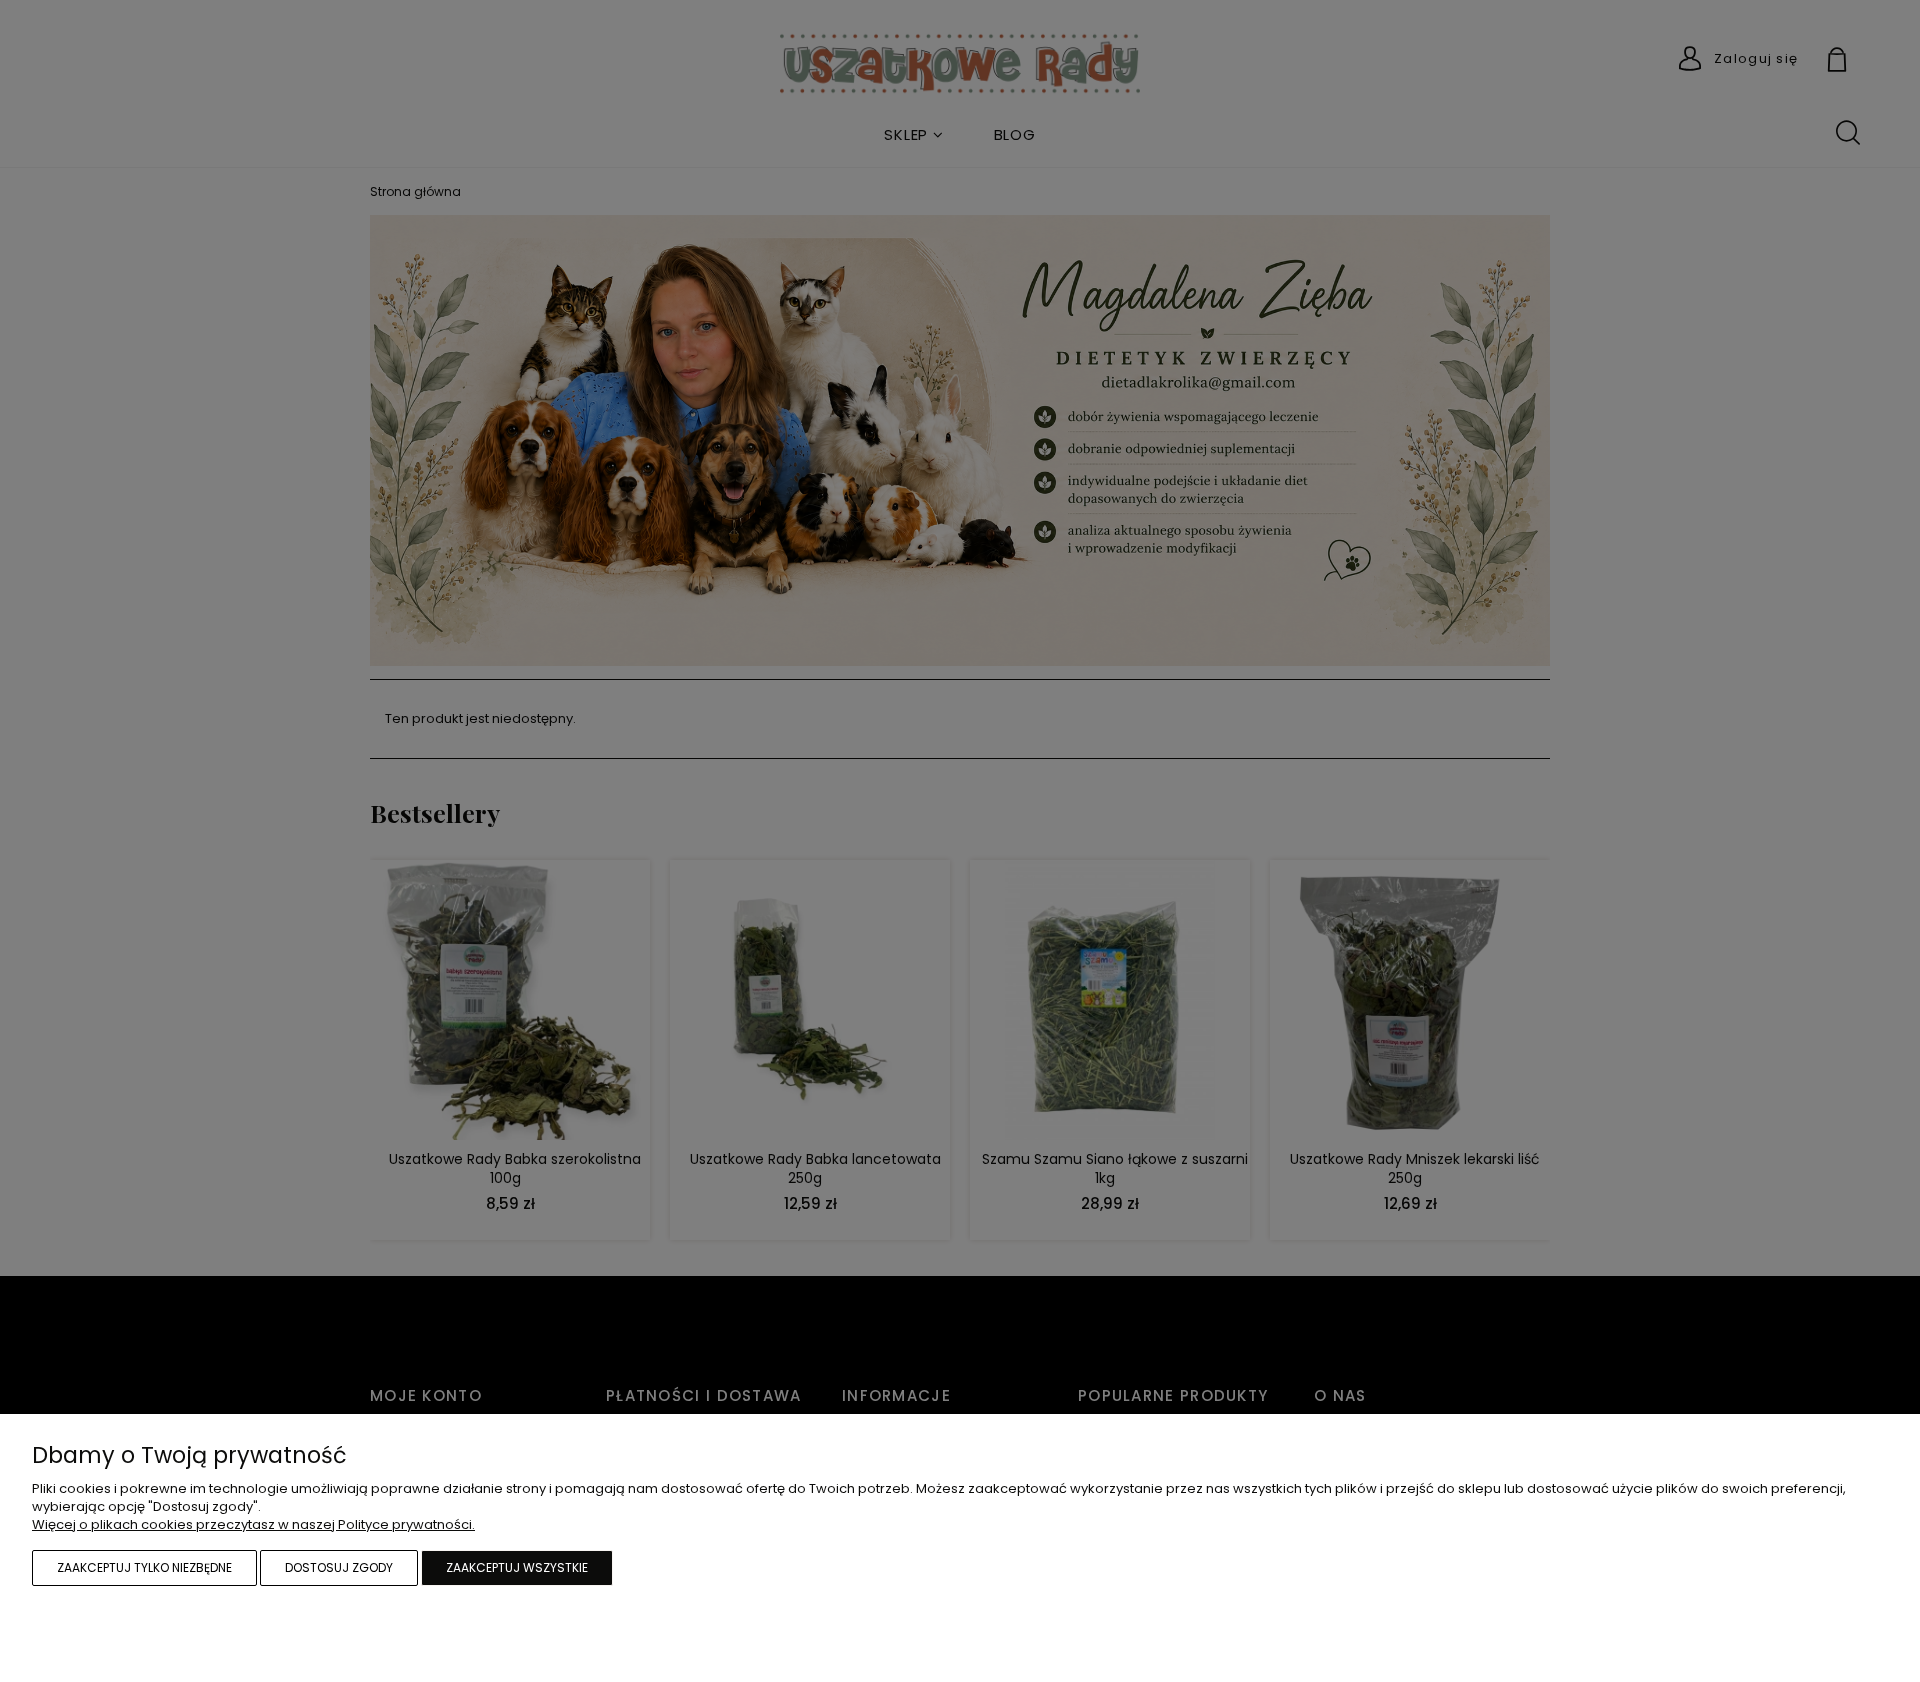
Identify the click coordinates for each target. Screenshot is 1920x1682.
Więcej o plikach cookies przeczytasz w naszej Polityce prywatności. (253, 1524)
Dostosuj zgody (339, 1567)
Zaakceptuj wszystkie (517, 1567)
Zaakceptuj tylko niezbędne (144, 1567)
